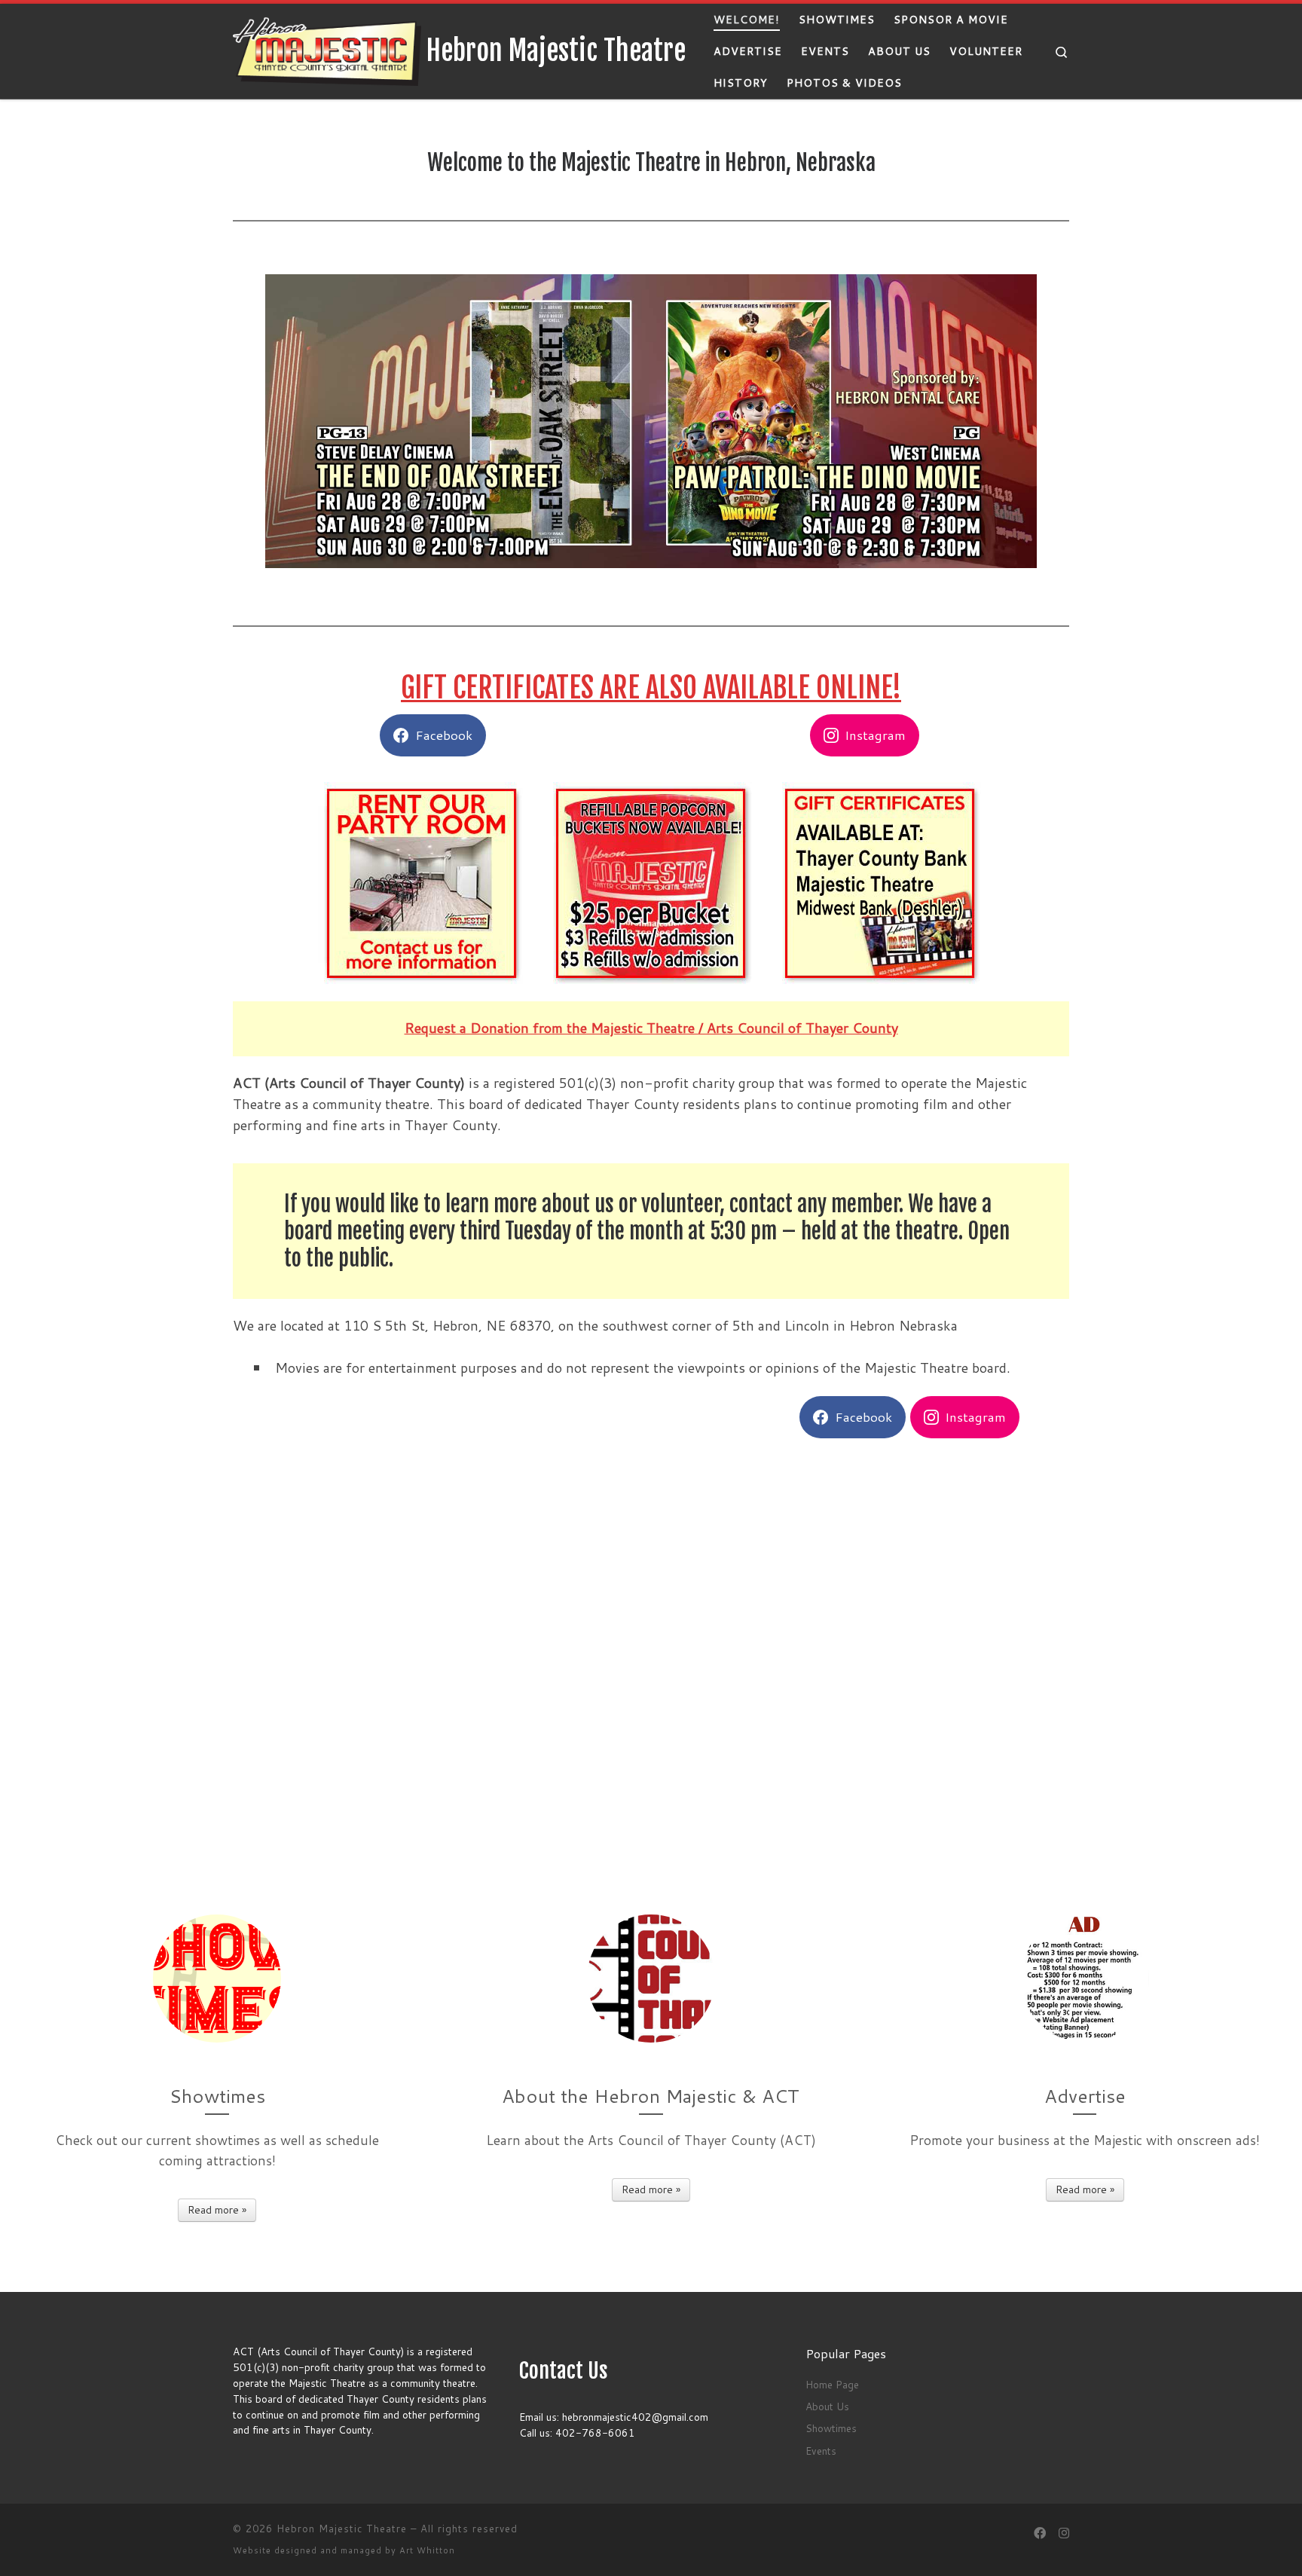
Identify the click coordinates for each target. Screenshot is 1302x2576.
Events (821, 2451)
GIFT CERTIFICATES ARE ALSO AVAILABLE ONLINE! (651, 688)
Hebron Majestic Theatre (342, 2529)
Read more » (217, 2210)
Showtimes (831, 2428)
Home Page (832, 2384)
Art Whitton (427, 2550)
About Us (827, 2406)
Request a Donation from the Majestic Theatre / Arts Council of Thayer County (651, 1028)
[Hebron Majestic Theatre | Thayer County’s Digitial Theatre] (327, 50)
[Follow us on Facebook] (1040, 2533)
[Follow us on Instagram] (1064, 2533)
